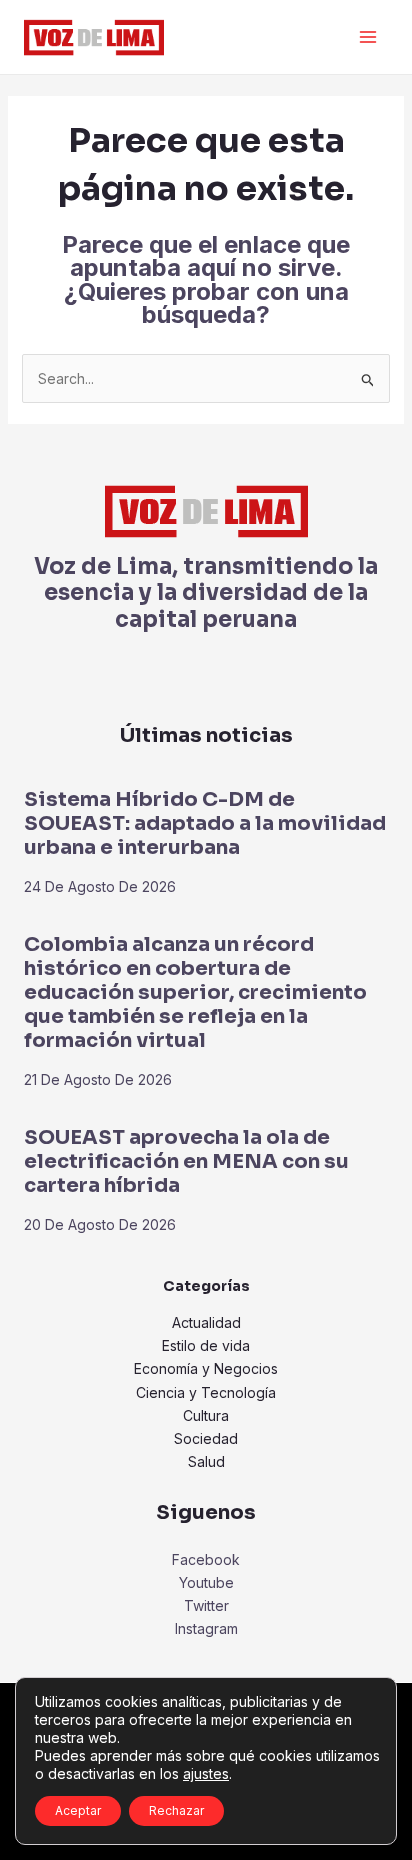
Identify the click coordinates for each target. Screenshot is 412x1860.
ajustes (206, 1773)
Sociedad (206, 1438)
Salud (206, 1461)
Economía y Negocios (206, 1368)
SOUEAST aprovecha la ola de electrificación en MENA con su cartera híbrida (186, 1161)
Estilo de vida (206, 1345)
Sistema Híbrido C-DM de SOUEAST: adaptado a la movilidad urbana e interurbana (205, 823)
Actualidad (206, 1322)
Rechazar (176, 1810)
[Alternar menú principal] (367, 37)
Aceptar (78, 1810)
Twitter (206, 1605)
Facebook (206, 1559)
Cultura (206, 1415)
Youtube (206, 1582)
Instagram (206, 1628)
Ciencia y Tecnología (206, 1392)
